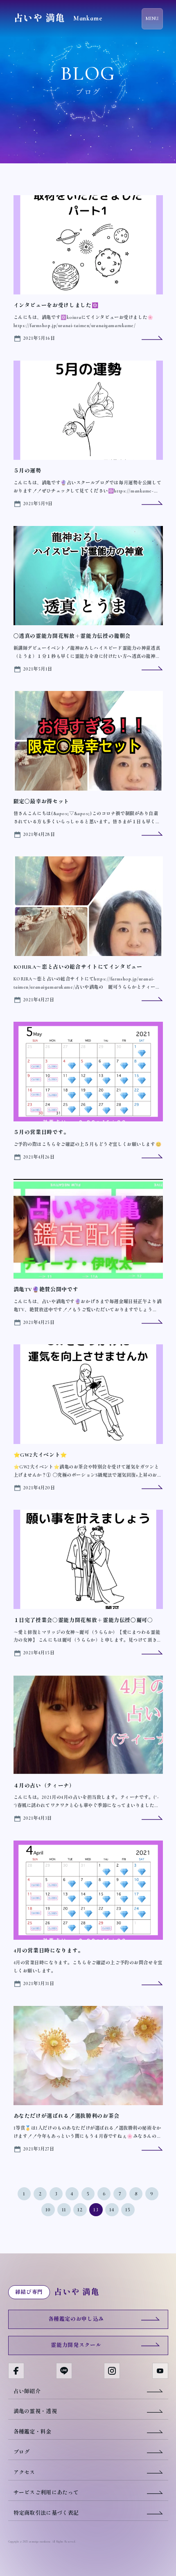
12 (80, 2210)
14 (112, 2210)
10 (48, 2210)
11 (64, 2210)
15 (128, 2210)
